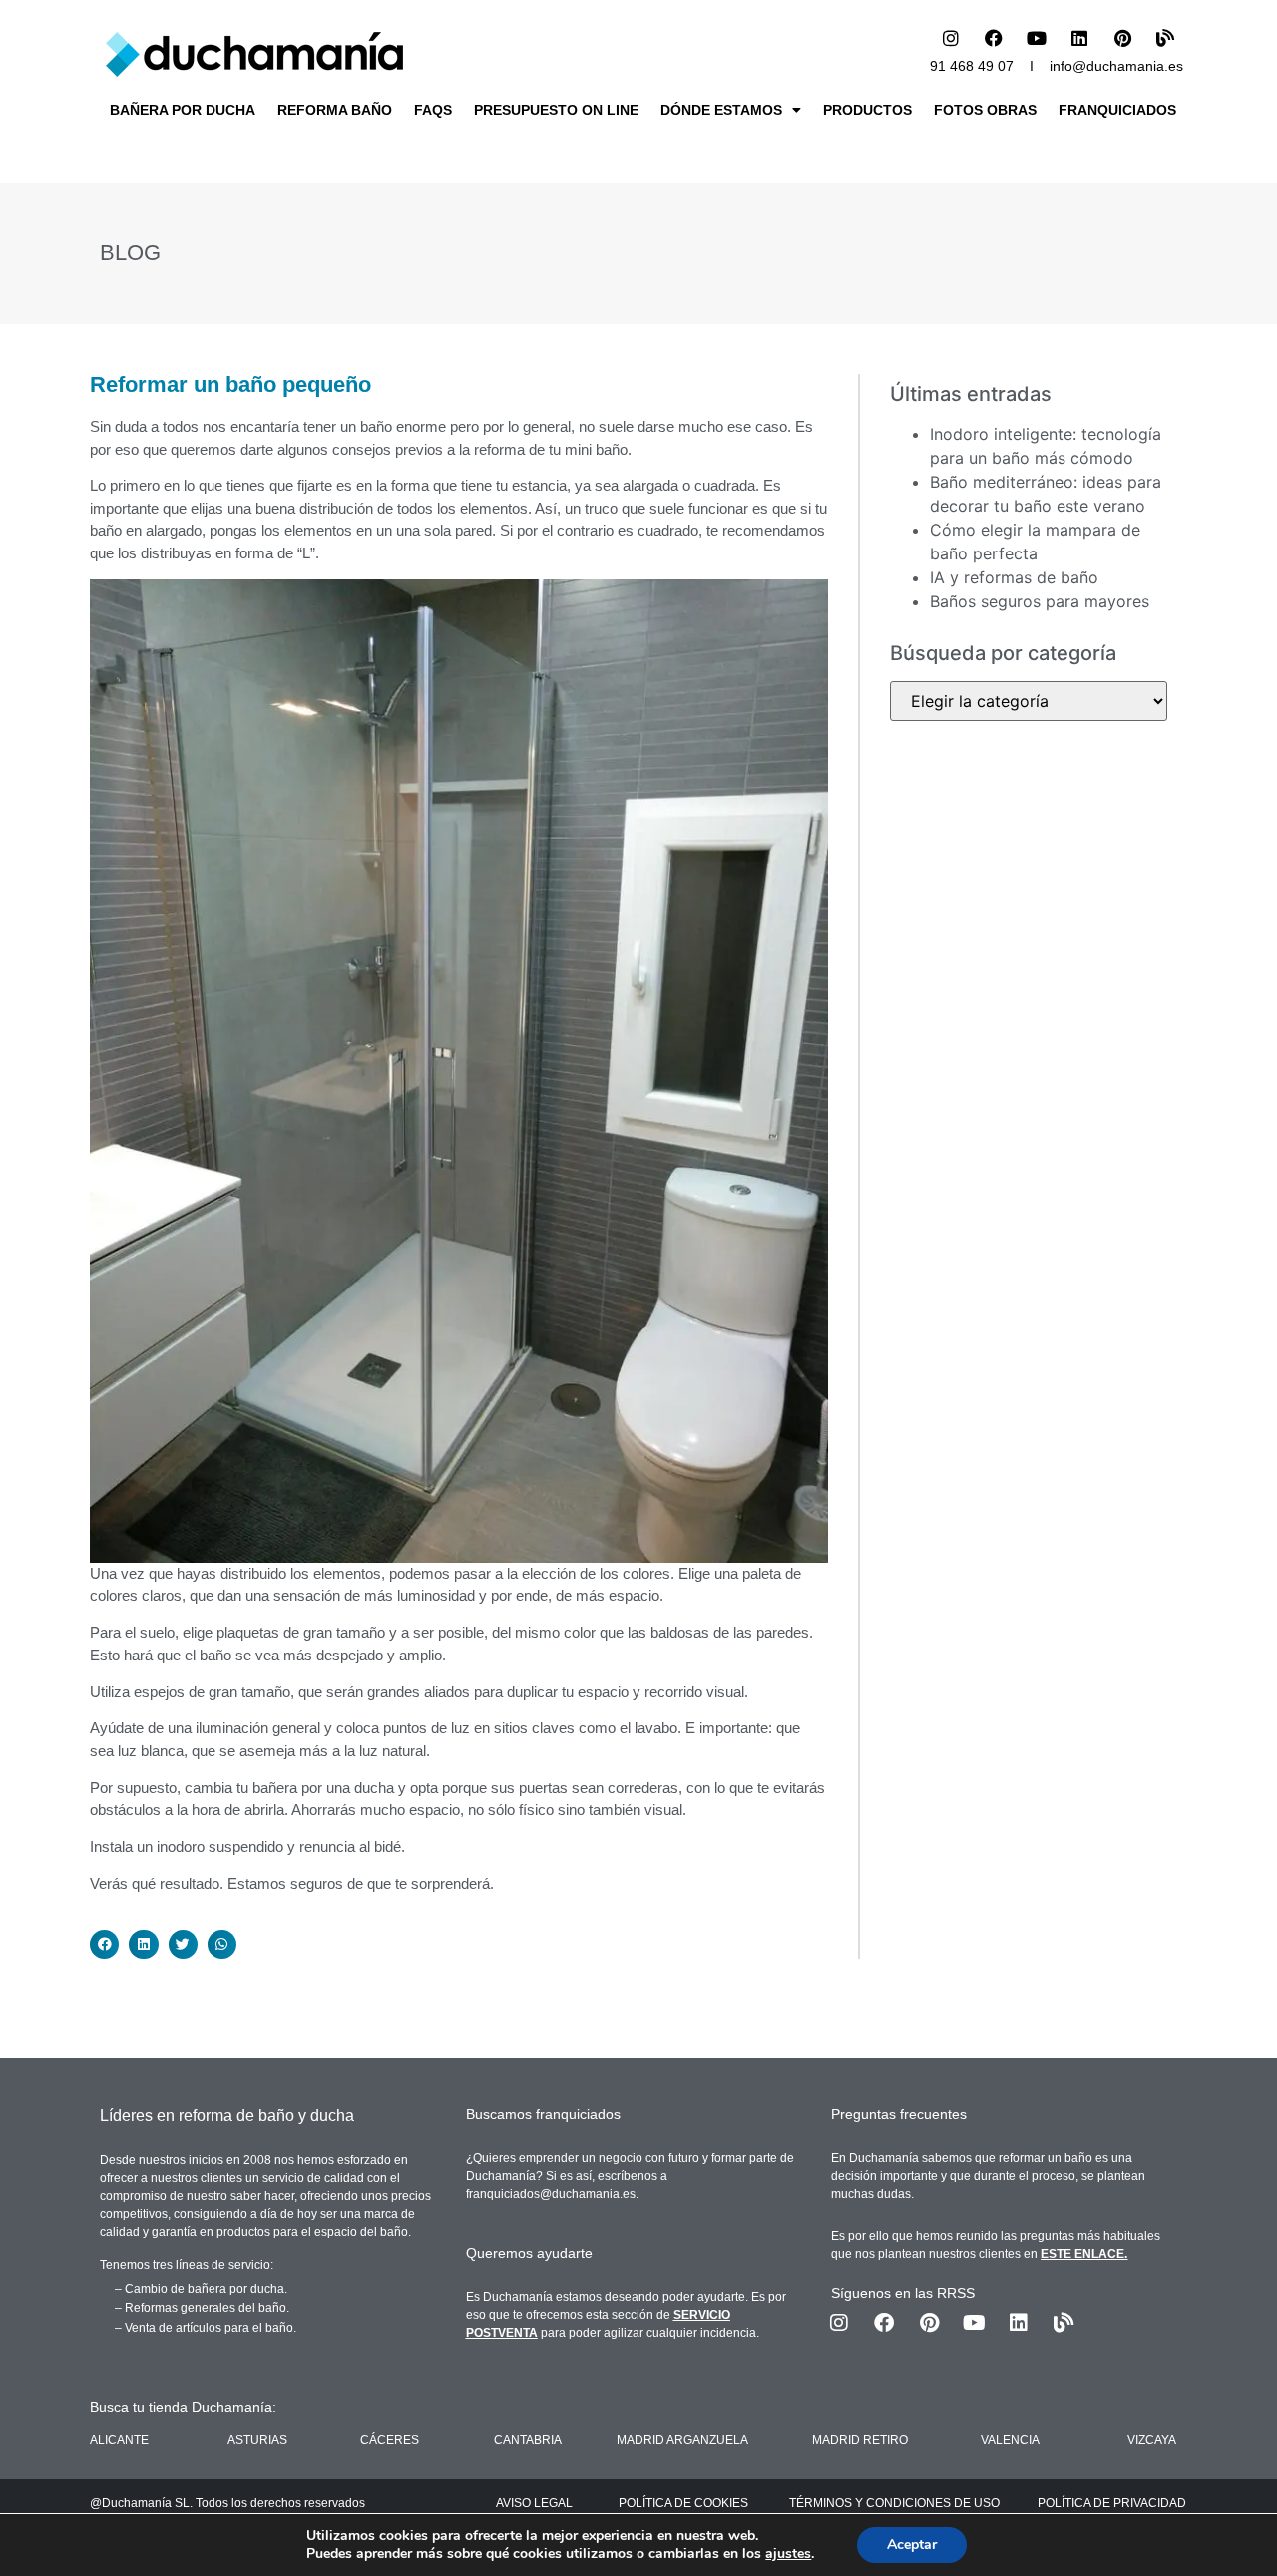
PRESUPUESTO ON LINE (556, 110)
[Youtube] (1037, 38)
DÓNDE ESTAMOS (721, 110)
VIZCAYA (1152, 2440)
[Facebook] (994, 38)
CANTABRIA (528, 2440)
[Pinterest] (1122, 38)
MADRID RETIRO (860, 2440)
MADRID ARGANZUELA (682, 2440)
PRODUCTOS (867, 110)
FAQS (433, 110)
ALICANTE (119, 2440)
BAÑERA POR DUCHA (183, 110)
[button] (104, 1944)
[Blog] (1165, 38)
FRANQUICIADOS (1117, 110)
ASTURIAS (257, 2440)
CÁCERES (390, 2440)
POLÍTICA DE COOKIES (683, 2503)
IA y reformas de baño (1014, 577)
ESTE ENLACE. (1084, 2254)
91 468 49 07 (972, 66)
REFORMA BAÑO (335, 110)
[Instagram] (951, 38)
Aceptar (912, 2545)
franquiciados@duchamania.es (551, 2194)
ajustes (788, 2554)
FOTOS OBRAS (985, 110)
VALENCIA (1010, 2440)
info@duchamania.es (1116, 66)
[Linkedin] (1079, 38)
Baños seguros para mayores (1040, 601)
